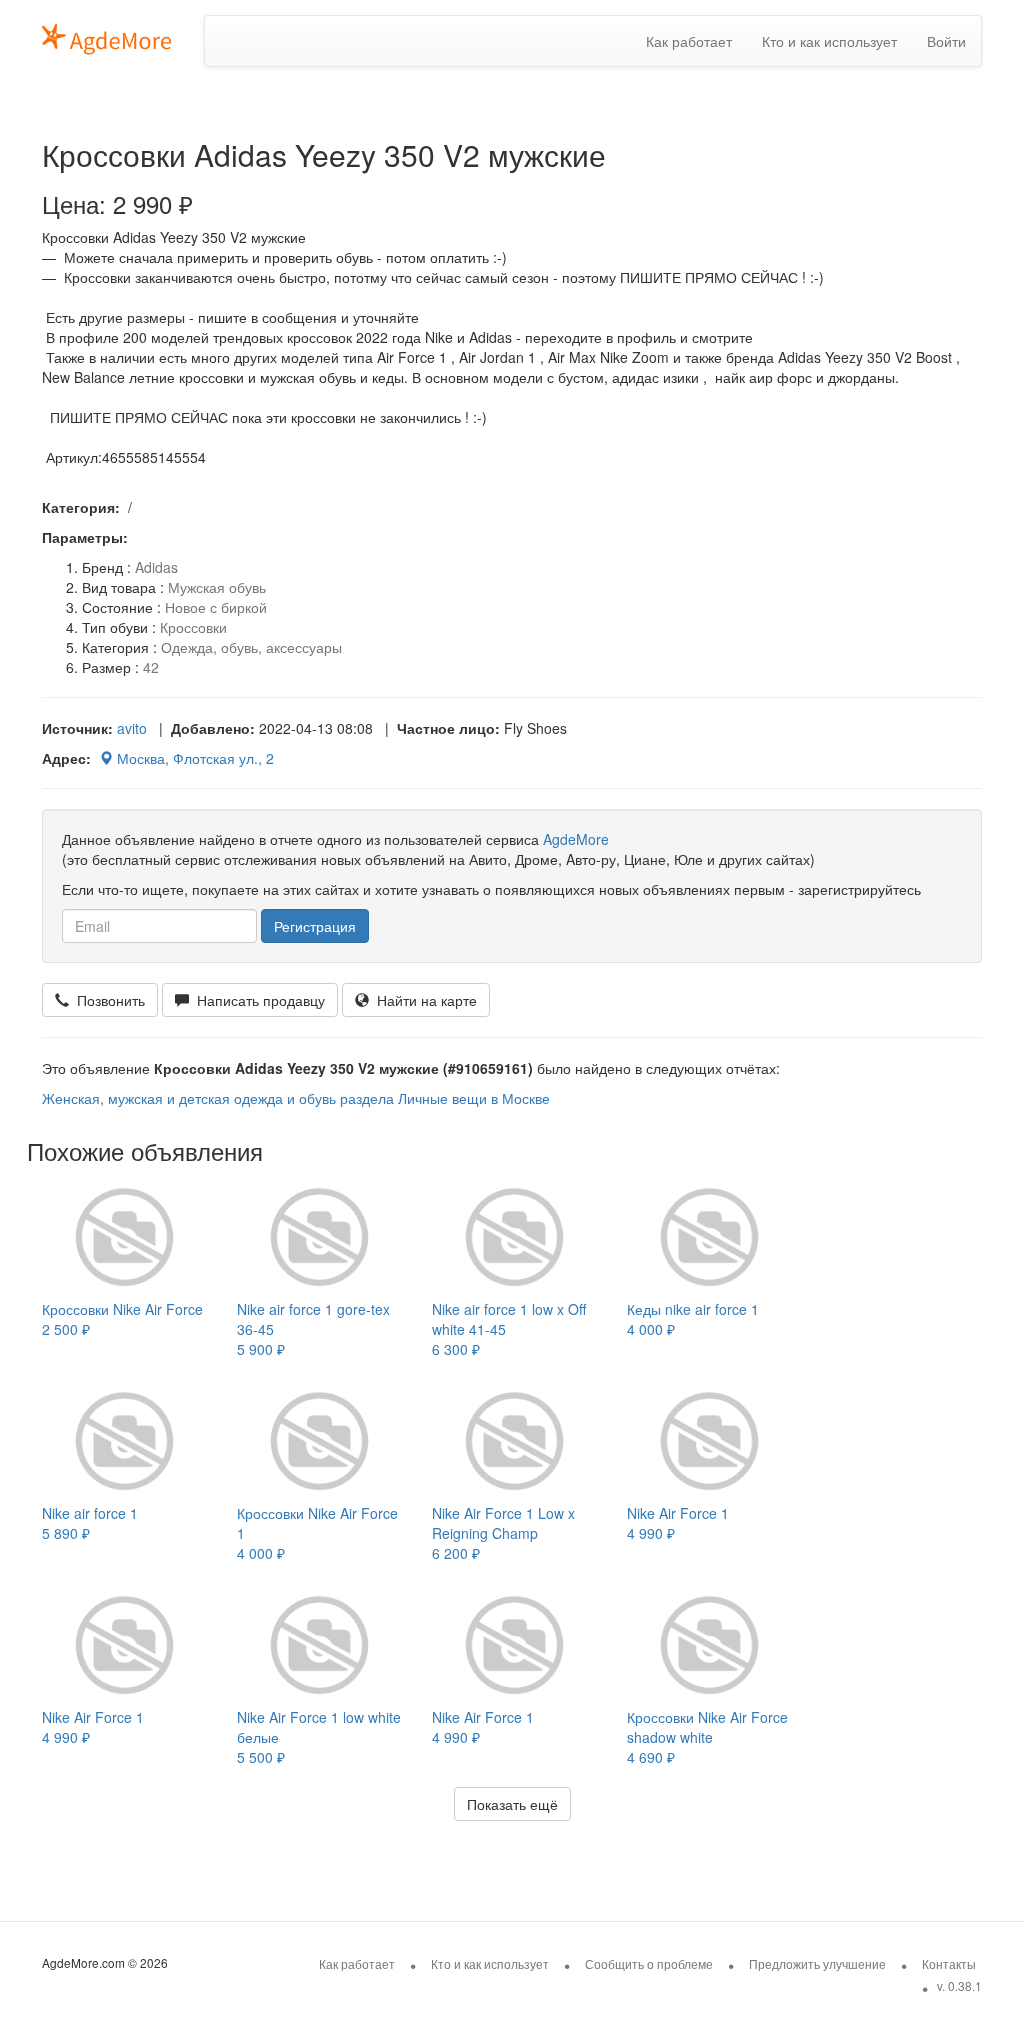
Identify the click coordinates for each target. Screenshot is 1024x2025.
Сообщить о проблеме (649, 1963)
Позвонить (107, 1000)
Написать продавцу (257, 1000)
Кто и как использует (829, 41)
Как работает (689, 41)
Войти (946, 41)
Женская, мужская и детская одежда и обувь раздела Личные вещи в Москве (296, 1098)
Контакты (949, 1963)
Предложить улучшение (817, 1963)
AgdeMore (576, 839)
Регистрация (315, 926)
